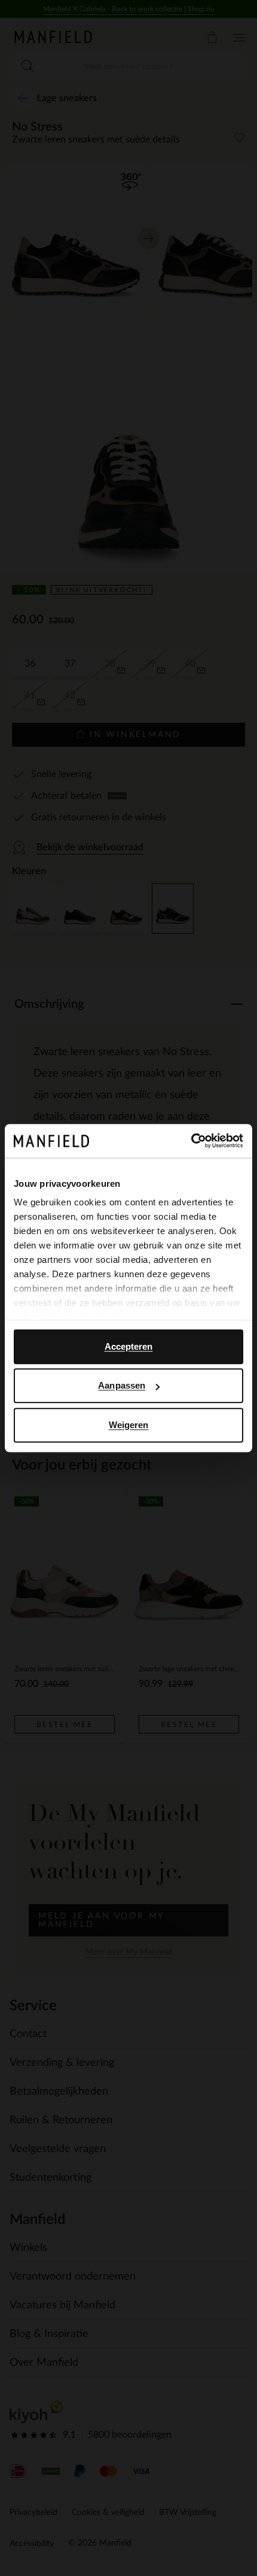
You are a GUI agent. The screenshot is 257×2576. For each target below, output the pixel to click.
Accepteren (129, 1346)
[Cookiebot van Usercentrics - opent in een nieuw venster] (191, 1141)
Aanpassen (122, 1385)
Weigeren (129, 1425)
